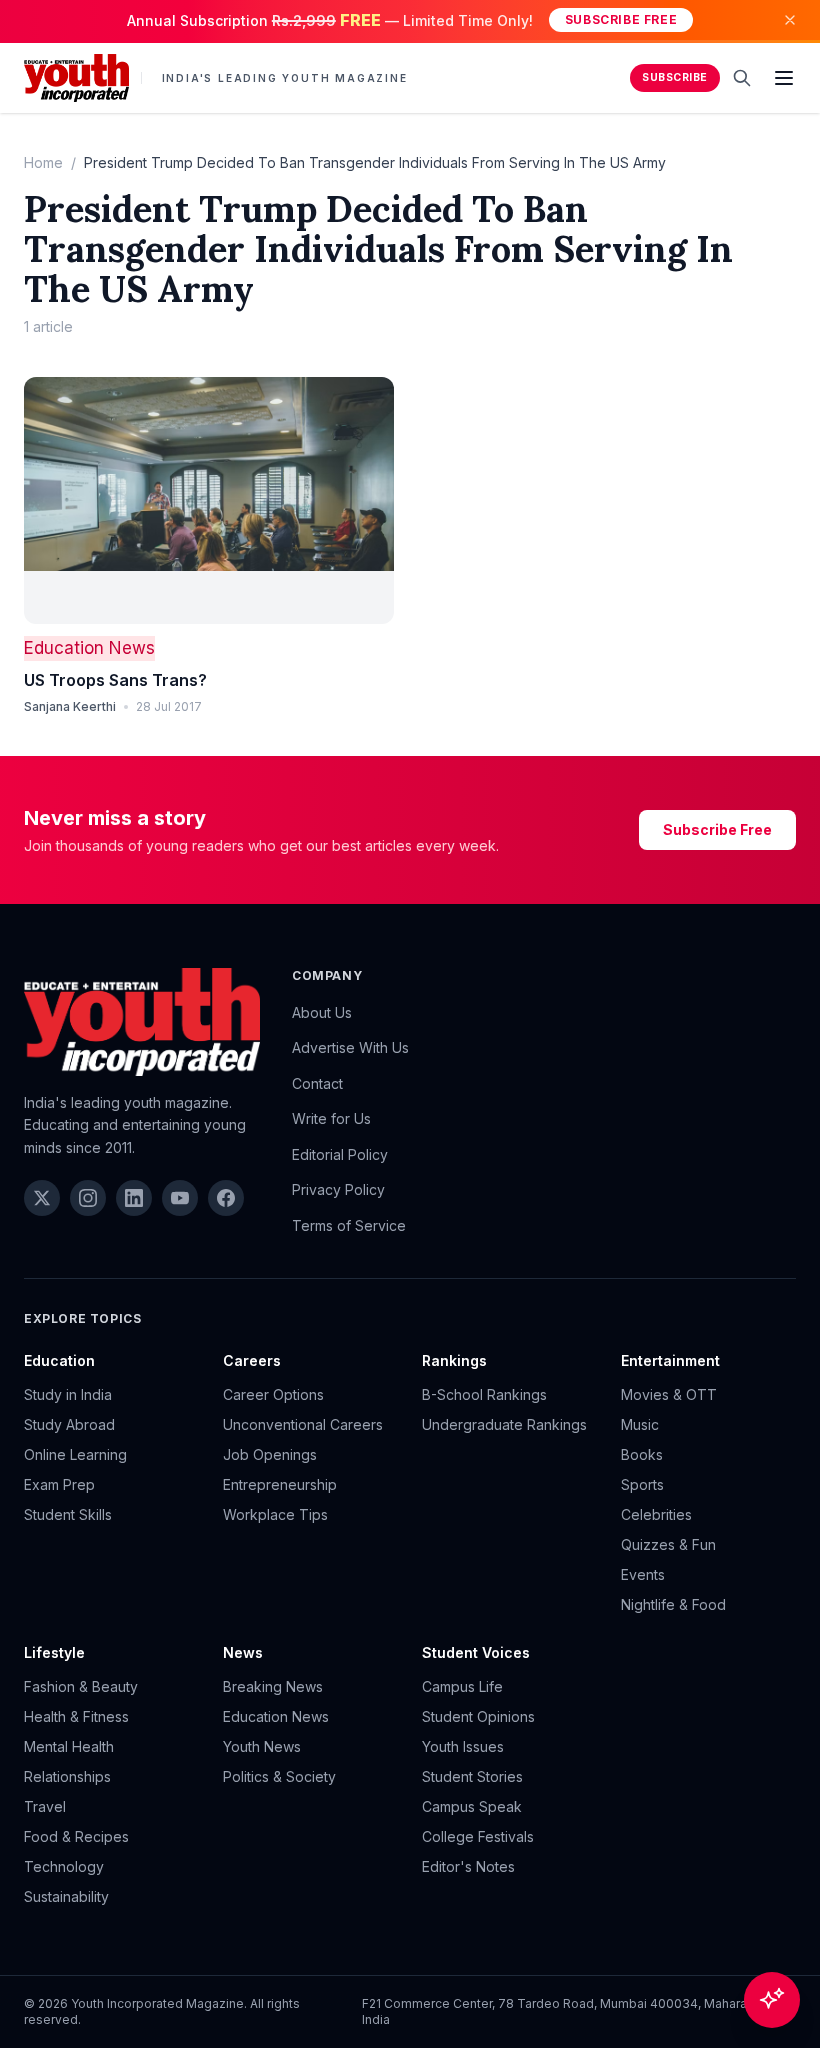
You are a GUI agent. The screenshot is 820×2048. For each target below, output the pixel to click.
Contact (317, 1083)
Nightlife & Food (673, 1604)
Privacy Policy (338, 1189)
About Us (322, 1012)
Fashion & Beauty (81, 1686)
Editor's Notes (468, 1866)
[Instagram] (88, 1198)
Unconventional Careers (303, 1424)
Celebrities (656, 1514)
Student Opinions (478, 1716)
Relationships (67, 1776)
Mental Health (69, 1746)
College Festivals (478, 1836)
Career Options (273, 1394)
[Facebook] (226, 1198)
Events (643, 1574)
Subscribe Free (621, 19)
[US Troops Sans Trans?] (209, 500)
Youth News (262, 1746)
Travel (45, 1806)
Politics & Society (279, 1776)
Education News (89, 648)
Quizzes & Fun (668, 1544)
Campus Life (462, 1686)
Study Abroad (69, 1424)
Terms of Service (349, 1225)
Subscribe (675, 77)
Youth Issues (463, 1746)
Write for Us (331, 1118)
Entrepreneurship (280, 1484)
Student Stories (472, 1776)
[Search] (742, 78)
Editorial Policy (340, 1154)
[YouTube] (180, 1198)
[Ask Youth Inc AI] (772, 2000)
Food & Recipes (76, 1836)
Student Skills (68, 1514)
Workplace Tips (275, 1514)
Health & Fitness (76, 1716)
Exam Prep (59, 1484)
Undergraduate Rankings (504, 1424)
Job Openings (270, 1454)
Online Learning (75, 1454)
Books (642, 1454)
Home (43, 162)
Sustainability (66, 1896)
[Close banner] (790, 20)
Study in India (68, 1394)
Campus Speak (472, 1806)
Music (640, 1424)
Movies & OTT (669, 1394)
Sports (642, 1484)
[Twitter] (42, 1198)
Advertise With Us (350, 1047)
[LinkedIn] (134, 1198)
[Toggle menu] (784, 78)
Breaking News (273, 1686)
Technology (64, 1866)
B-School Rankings (484, 1394)
